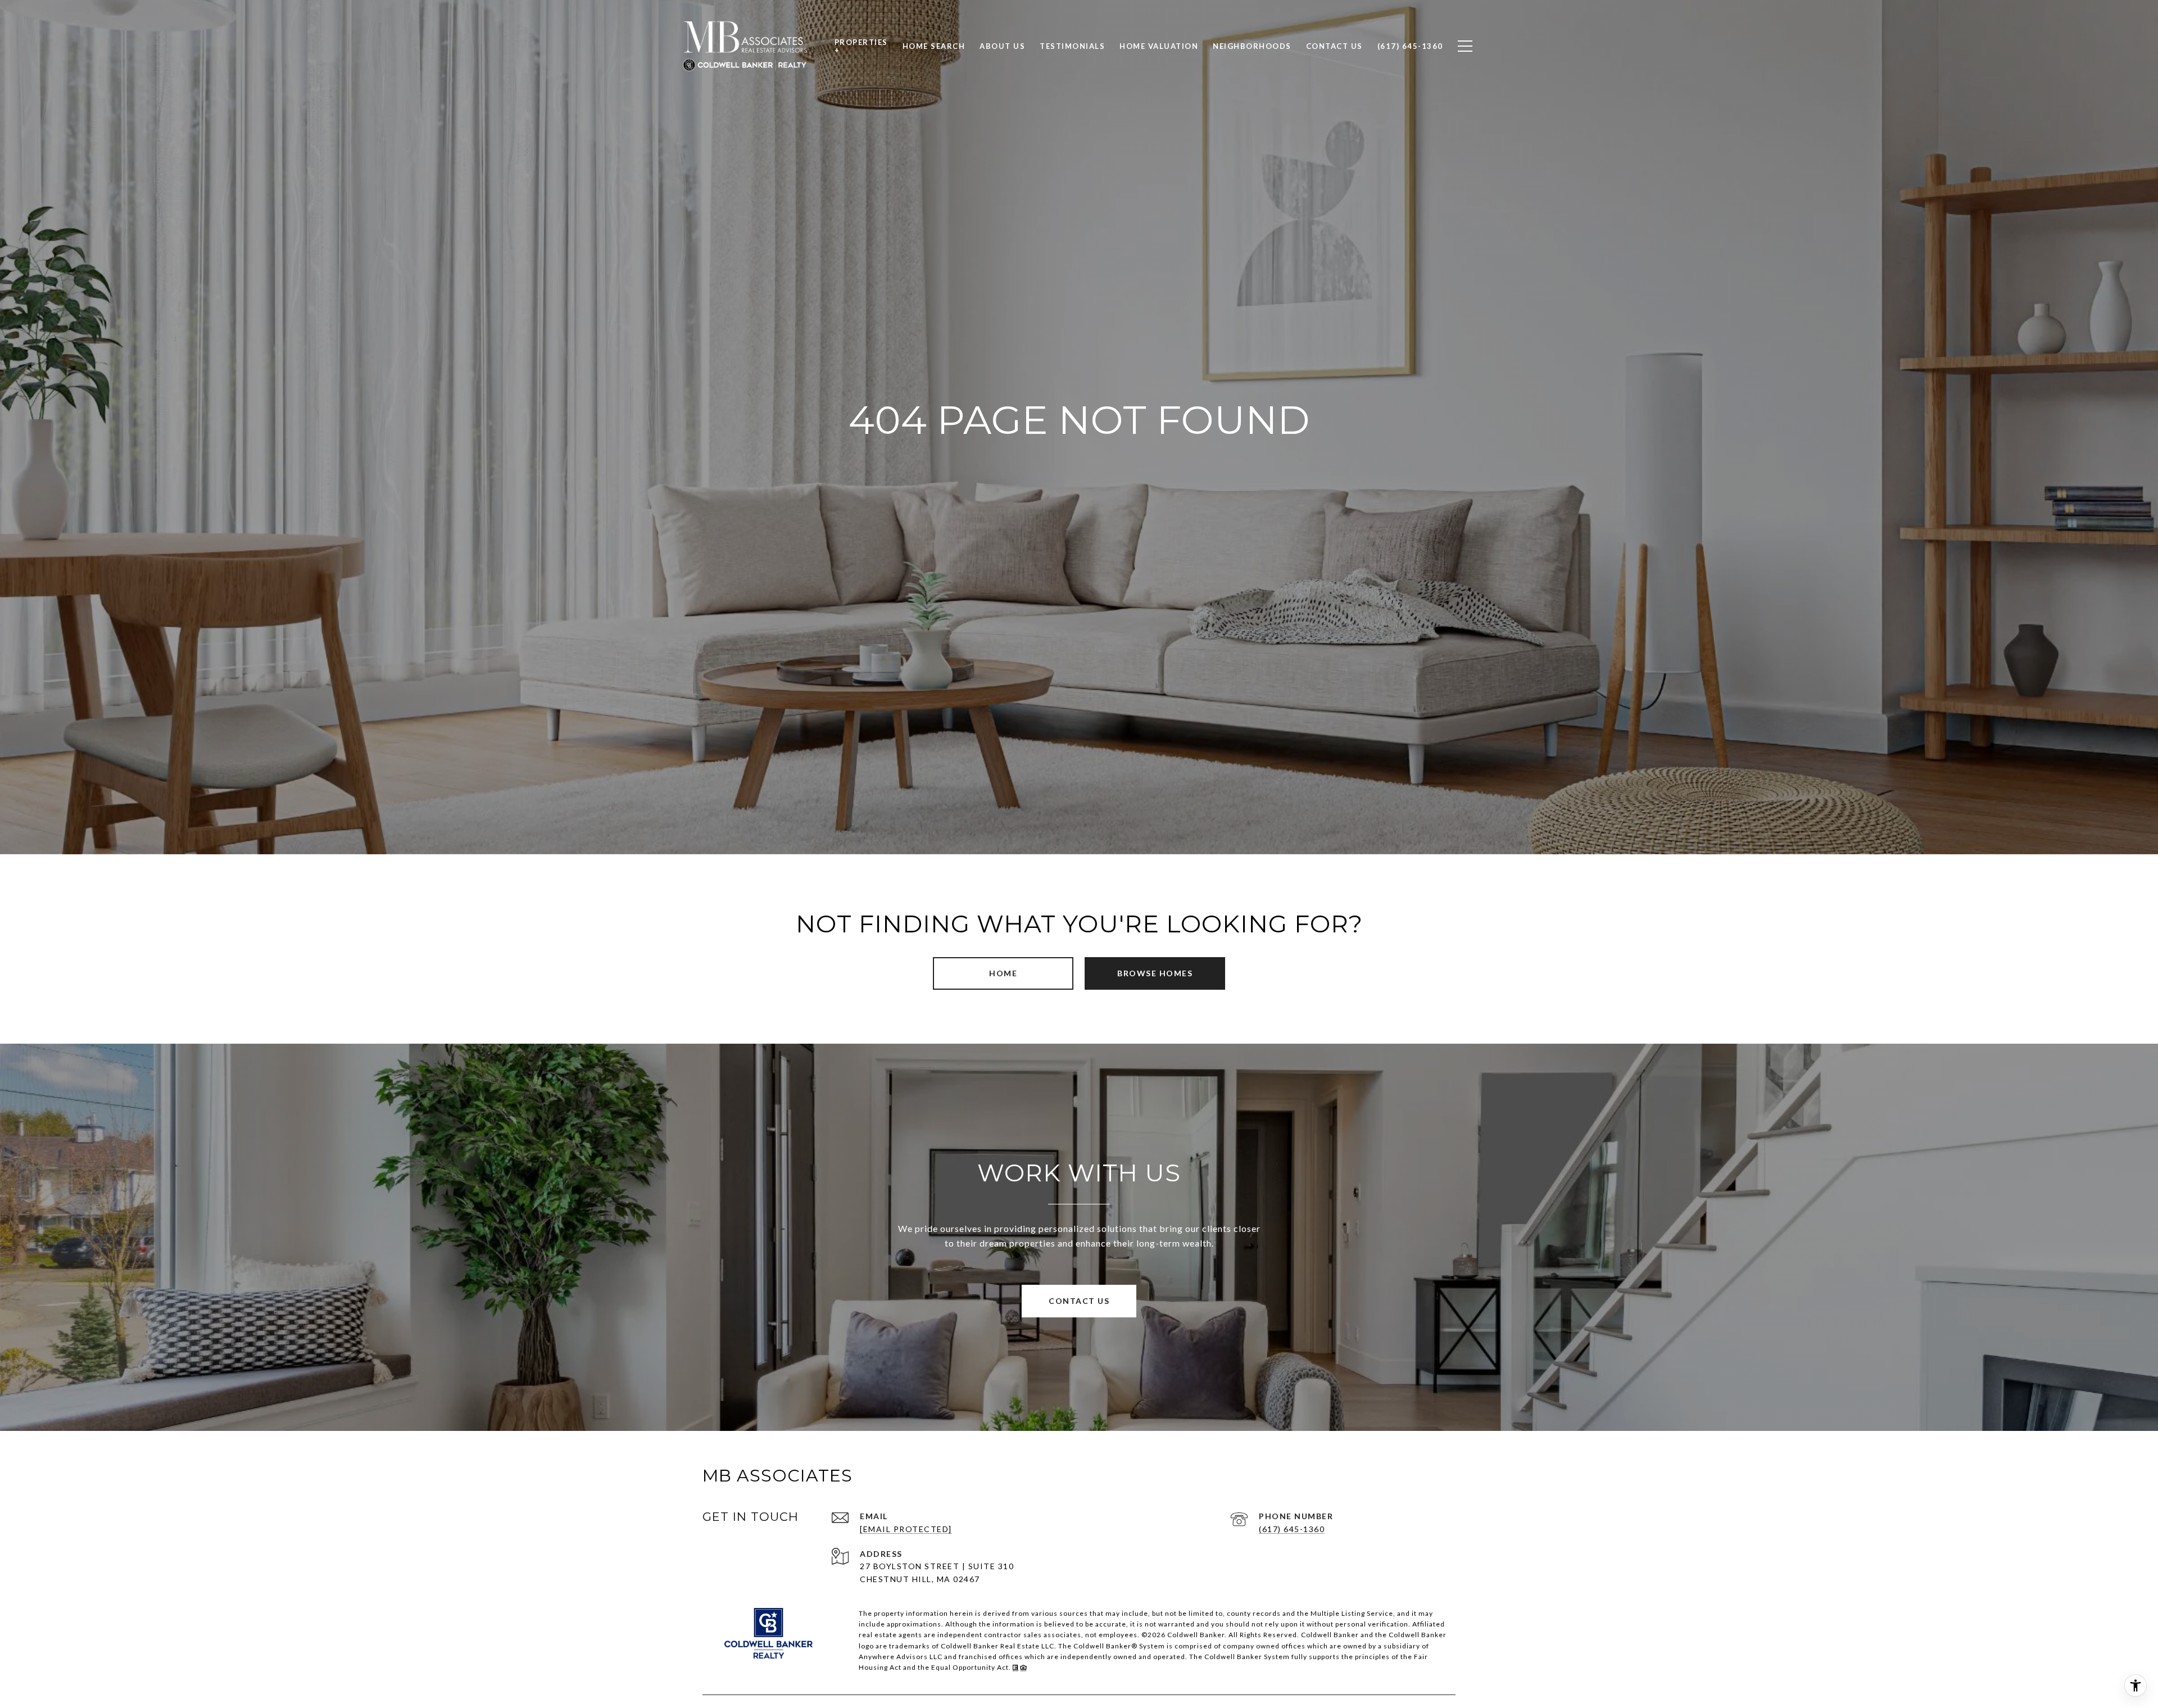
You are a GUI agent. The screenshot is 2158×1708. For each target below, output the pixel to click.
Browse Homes (1155, 973)
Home (1003, 973)
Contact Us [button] (1079, 1301)
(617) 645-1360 (1292, 1529)
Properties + (861, 46)
